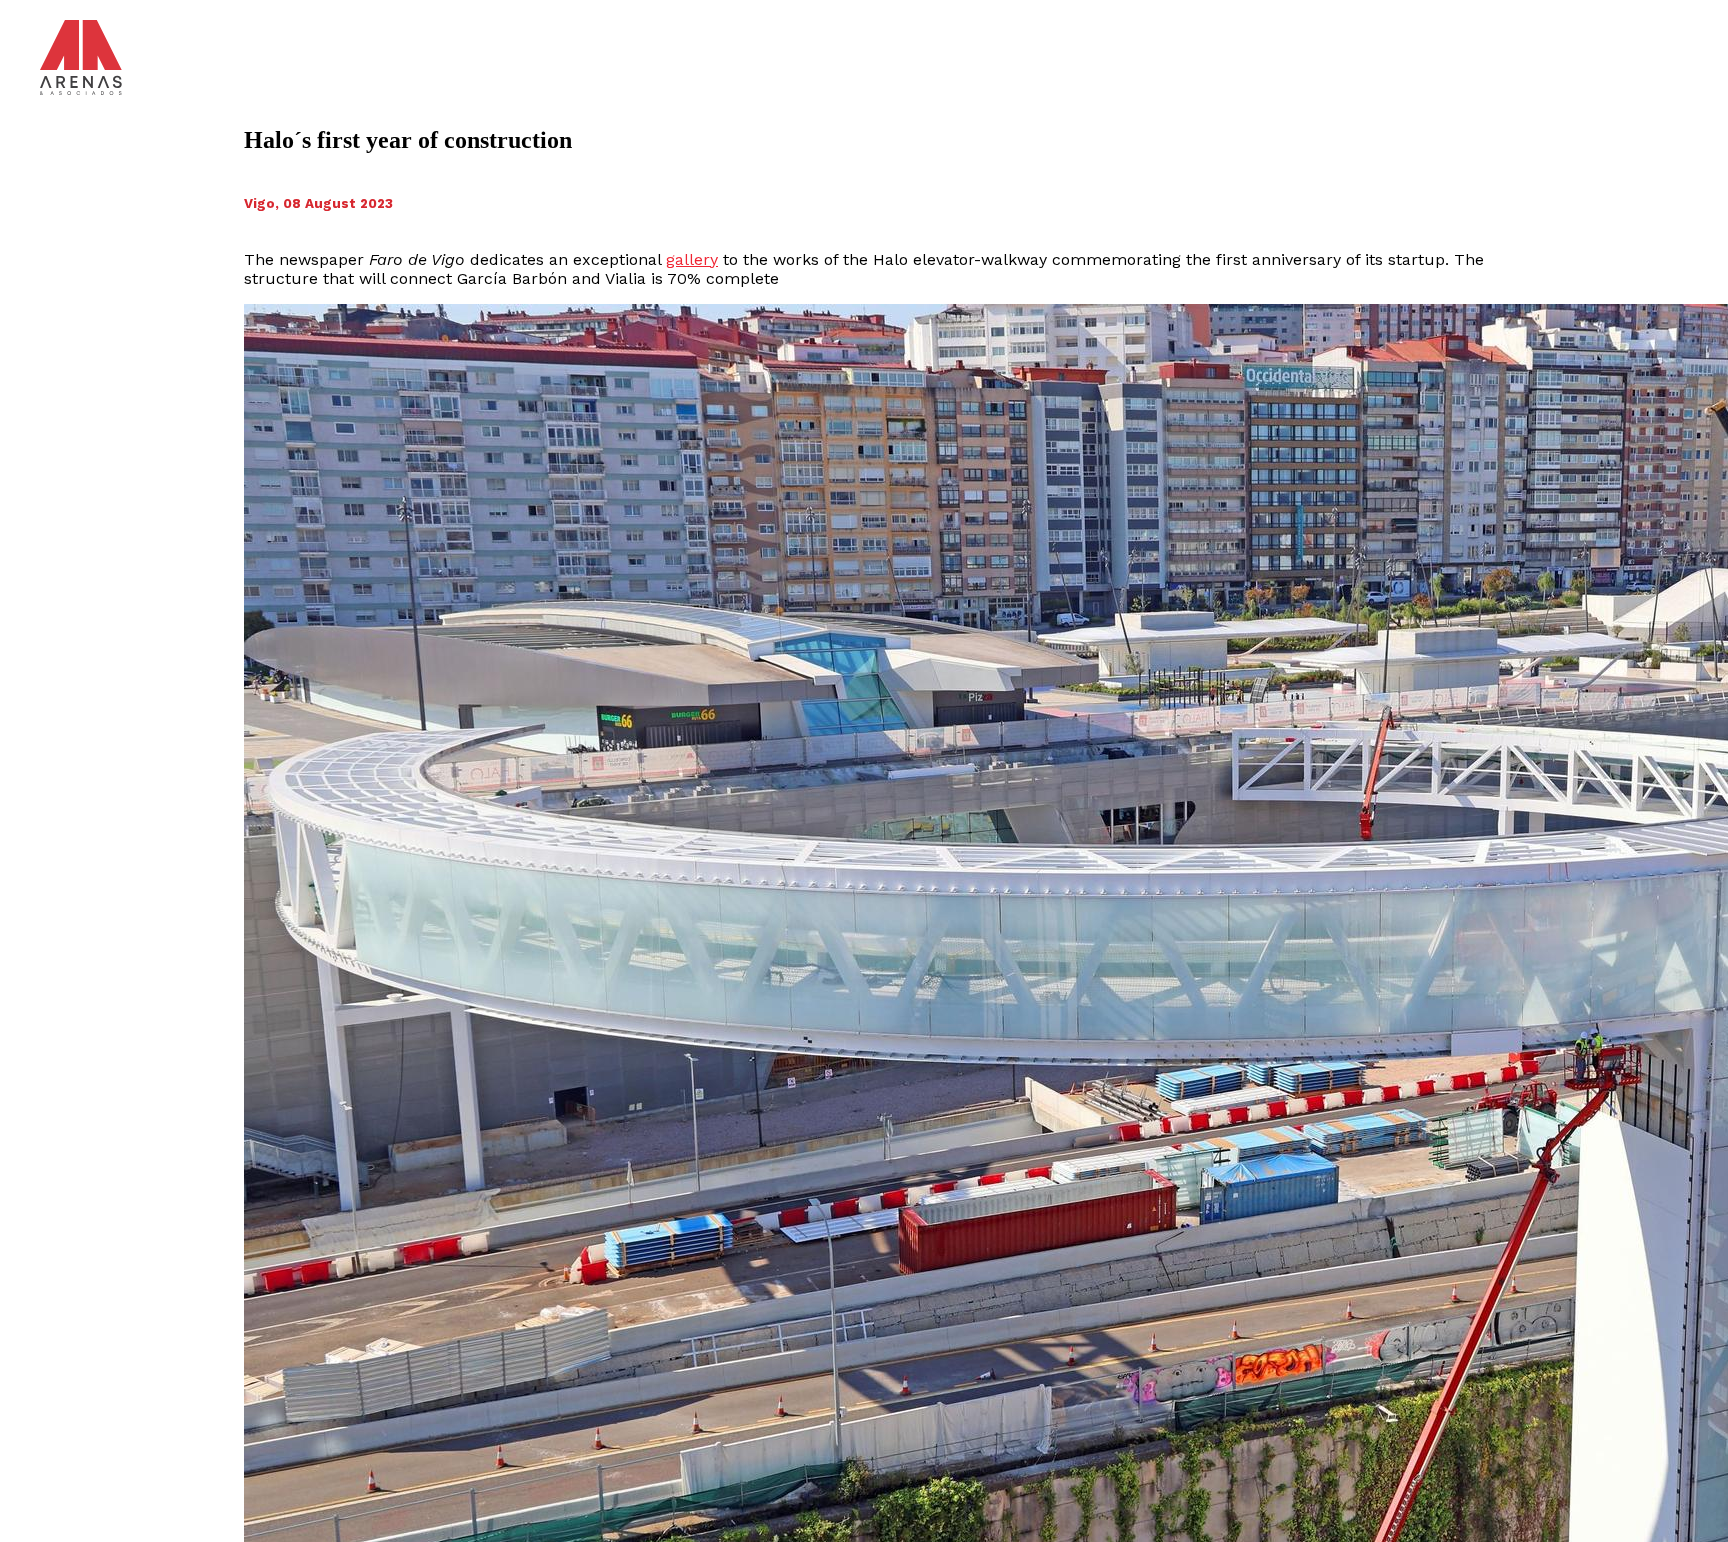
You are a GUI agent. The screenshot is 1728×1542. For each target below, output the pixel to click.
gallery (692, 259)
